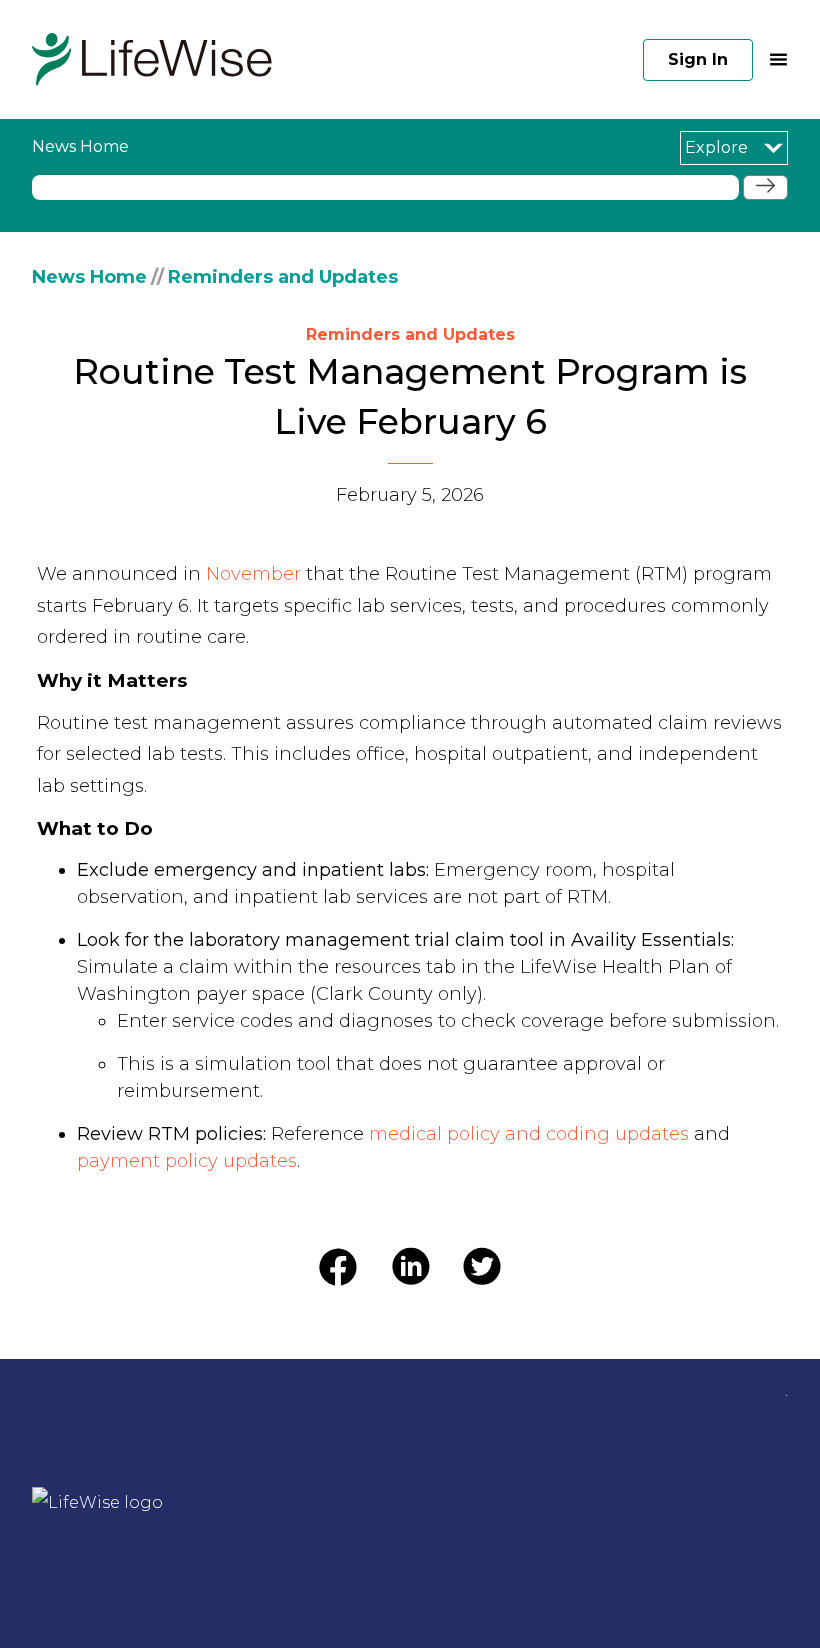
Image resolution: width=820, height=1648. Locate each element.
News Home (89, 277)
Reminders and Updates (283, 277)
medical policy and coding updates (529, 1134)
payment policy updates (187, 1161)
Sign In (698, 59)
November (253, 574)
